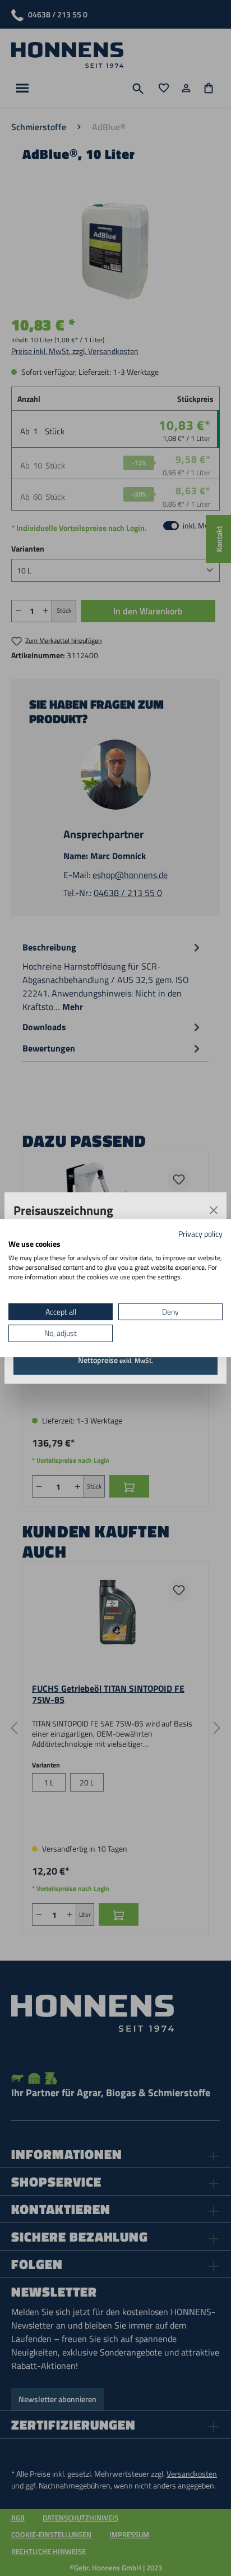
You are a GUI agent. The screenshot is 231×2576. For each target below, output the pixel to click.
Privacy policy (200, 1233)
